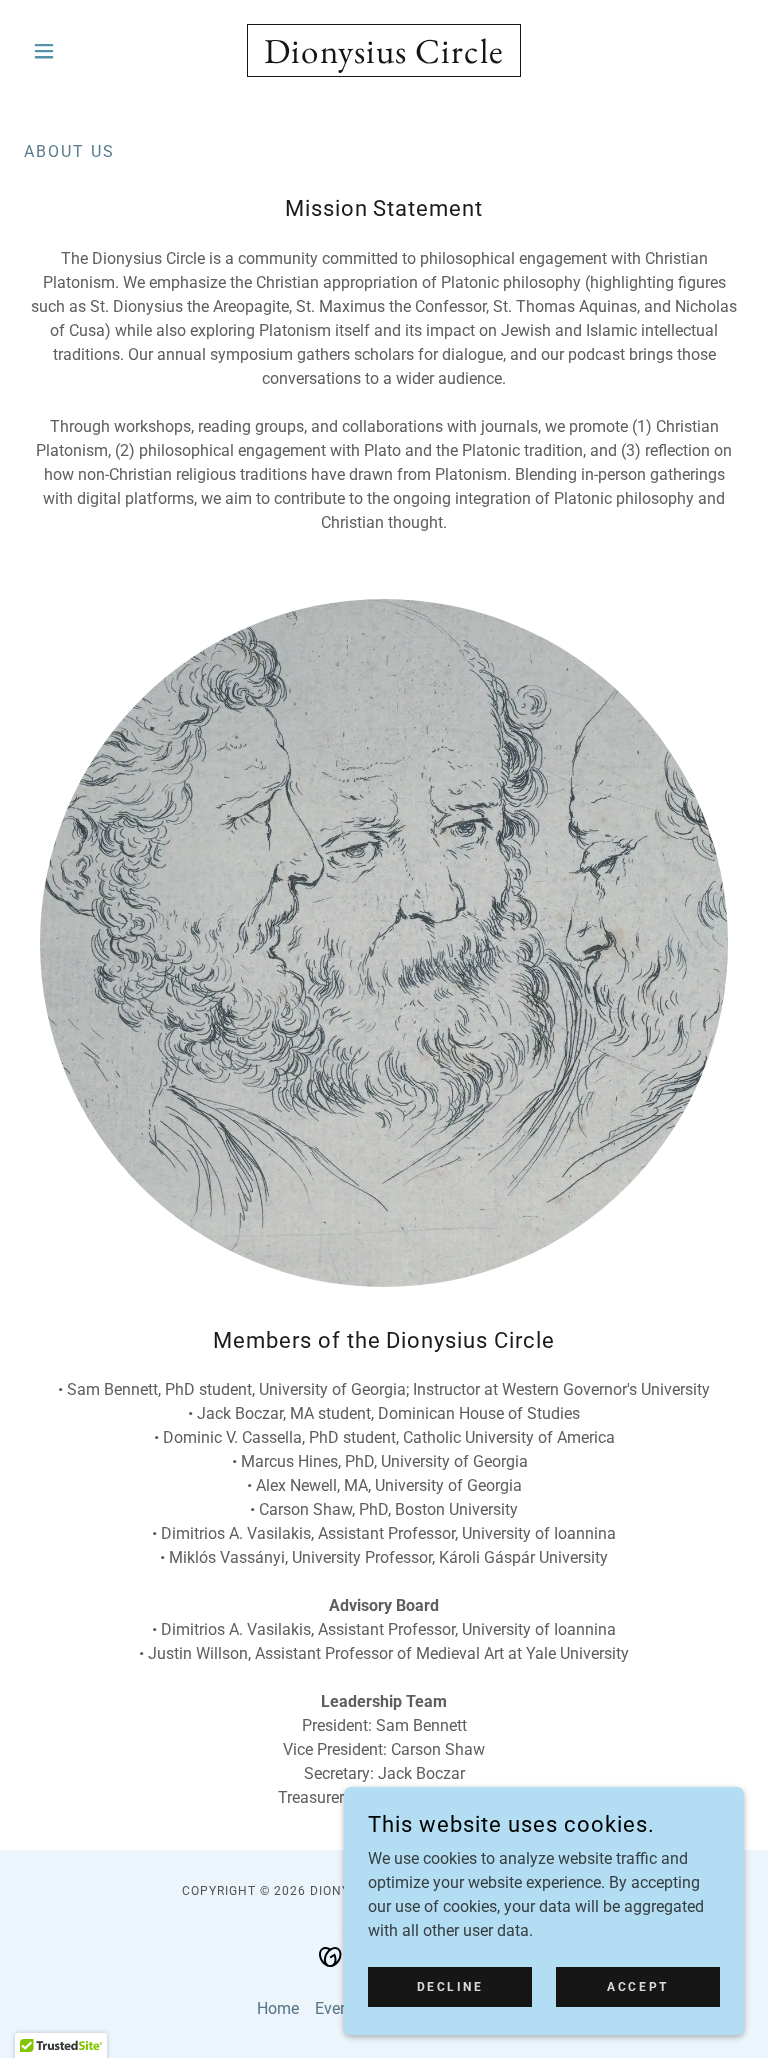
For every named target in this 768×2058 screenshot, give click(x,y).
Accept (637, 1986)
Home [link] (278, 2008)
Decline (450, 1986)
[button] (78, 51)
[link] (384, 57)
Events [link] (338, 2008)
